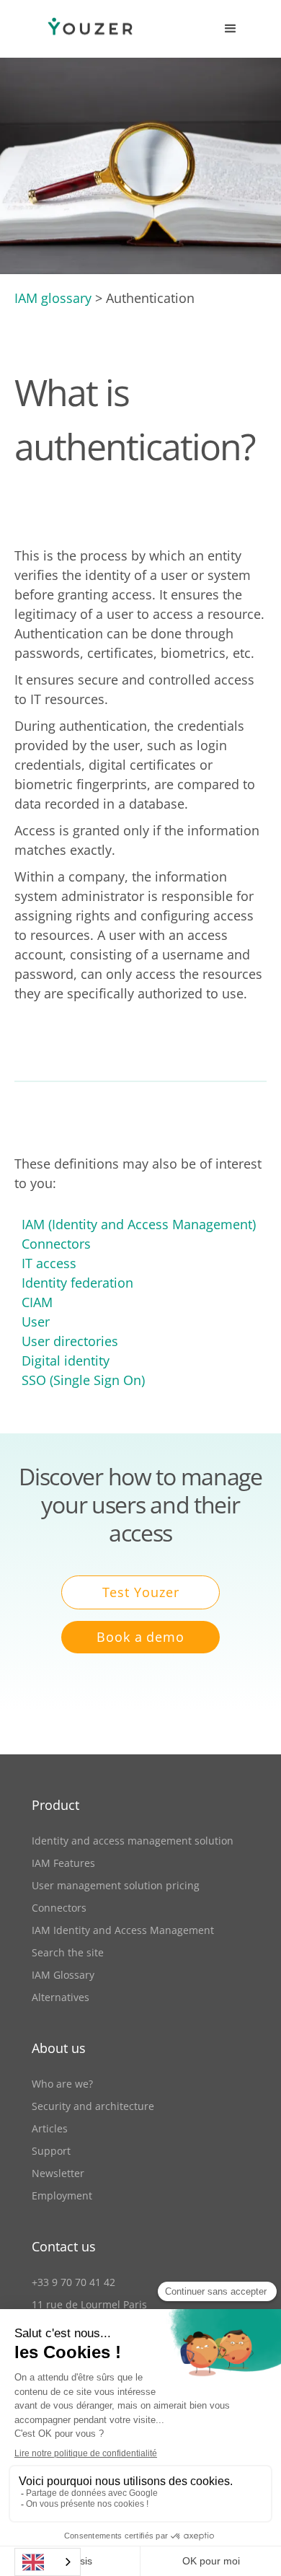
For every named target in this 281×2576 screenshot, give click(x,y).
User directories (70, 1341)
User (36, 1322)
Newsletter (58, 2173)
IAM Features (63, 1863)
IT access (49, 1263)
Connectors (56, 1244)
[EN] (48, 2562)
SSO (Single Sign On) (83, 1380)
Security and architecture (93, 2106)
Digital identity (66, 1360)
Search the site (68, 1952)
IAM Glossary (63, 1975)
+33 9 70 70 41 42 (73, 2282)
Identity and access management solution (133, 1841)
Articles (50, 2128)
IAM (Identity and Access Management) (139, 1224)
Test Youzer (141, 1592)
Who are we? (62, 2084)
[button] (231, 29)
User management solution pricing (116, 1885)
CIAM (37, 1302)
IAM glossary (53, 298)
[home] (76, 29)
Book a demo (140, 1637)
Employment (62, 2195)
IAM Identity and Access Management (123, 1930)
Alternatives (61, 1997)
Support (51, 2151)
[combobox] (48, 2562)
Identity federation (77, 1283)
